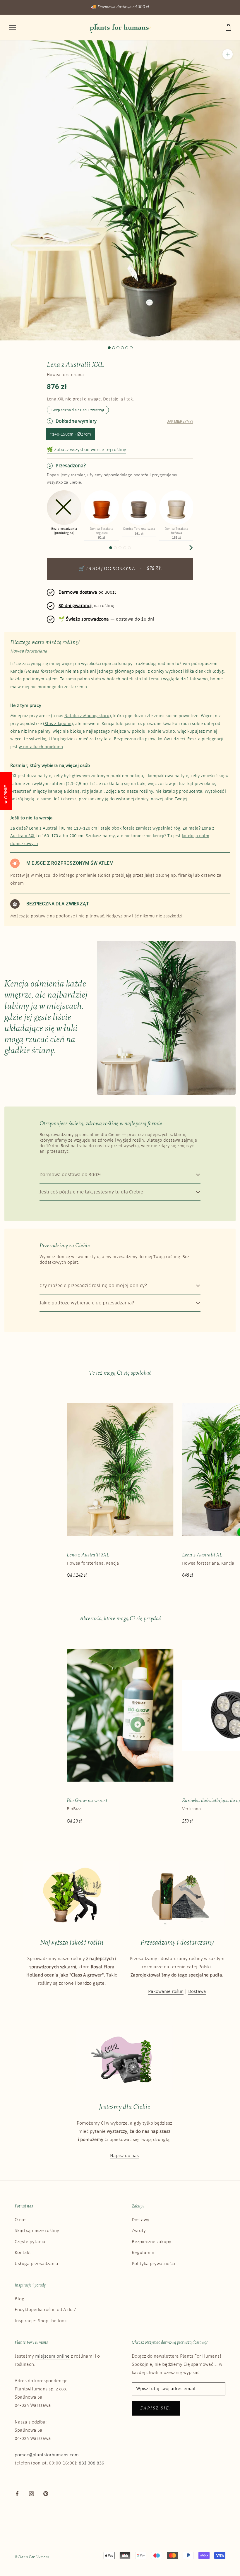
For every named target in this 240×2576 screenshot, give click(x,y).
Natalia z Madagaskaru (87, 716)
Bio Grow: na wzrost (87, 1801)
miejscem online (52, 2356)
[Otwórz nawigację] (12, 28)
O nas (20, 2220)
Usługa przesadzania (36, 2264)
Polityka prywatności (153, 2264)
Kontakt (23, 2253)
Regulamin (143, 2253)
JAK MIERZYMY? (180, 422)
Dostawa (197, 1992)
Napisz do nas (124, 2156)
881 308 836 (91, 2463)
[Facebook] (17, 2493)
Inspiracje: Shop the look (41, 2321)
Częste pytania (30, 2242)
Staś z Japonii (58, 724)
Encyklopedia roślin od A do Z (45, 2310)
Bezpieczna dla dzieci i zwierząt (78, 410)
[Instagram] (31, 2493)
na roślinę (86, 606)
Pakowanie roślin (166, 1992)
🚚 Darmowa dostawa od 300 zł (120, 7)
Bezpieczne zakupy (151, 2242)
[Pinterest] (46, 2493)
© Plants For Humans (32, 2557)
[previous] (50, 548)
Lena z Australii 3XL (88, 1555)
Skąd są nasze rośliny (37, 2231)
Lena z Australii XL (47, 828)
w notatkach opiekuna (41, 747)
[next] (190, 548)
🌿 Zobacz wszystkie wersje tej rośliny (86, 450)
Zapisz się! (156, 2408)
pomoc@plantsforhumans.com (47, 2455)
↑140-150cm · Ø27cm (70, 434)
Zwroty (139, 2231)
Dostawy (140, 2220)
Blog (19, 2299)
